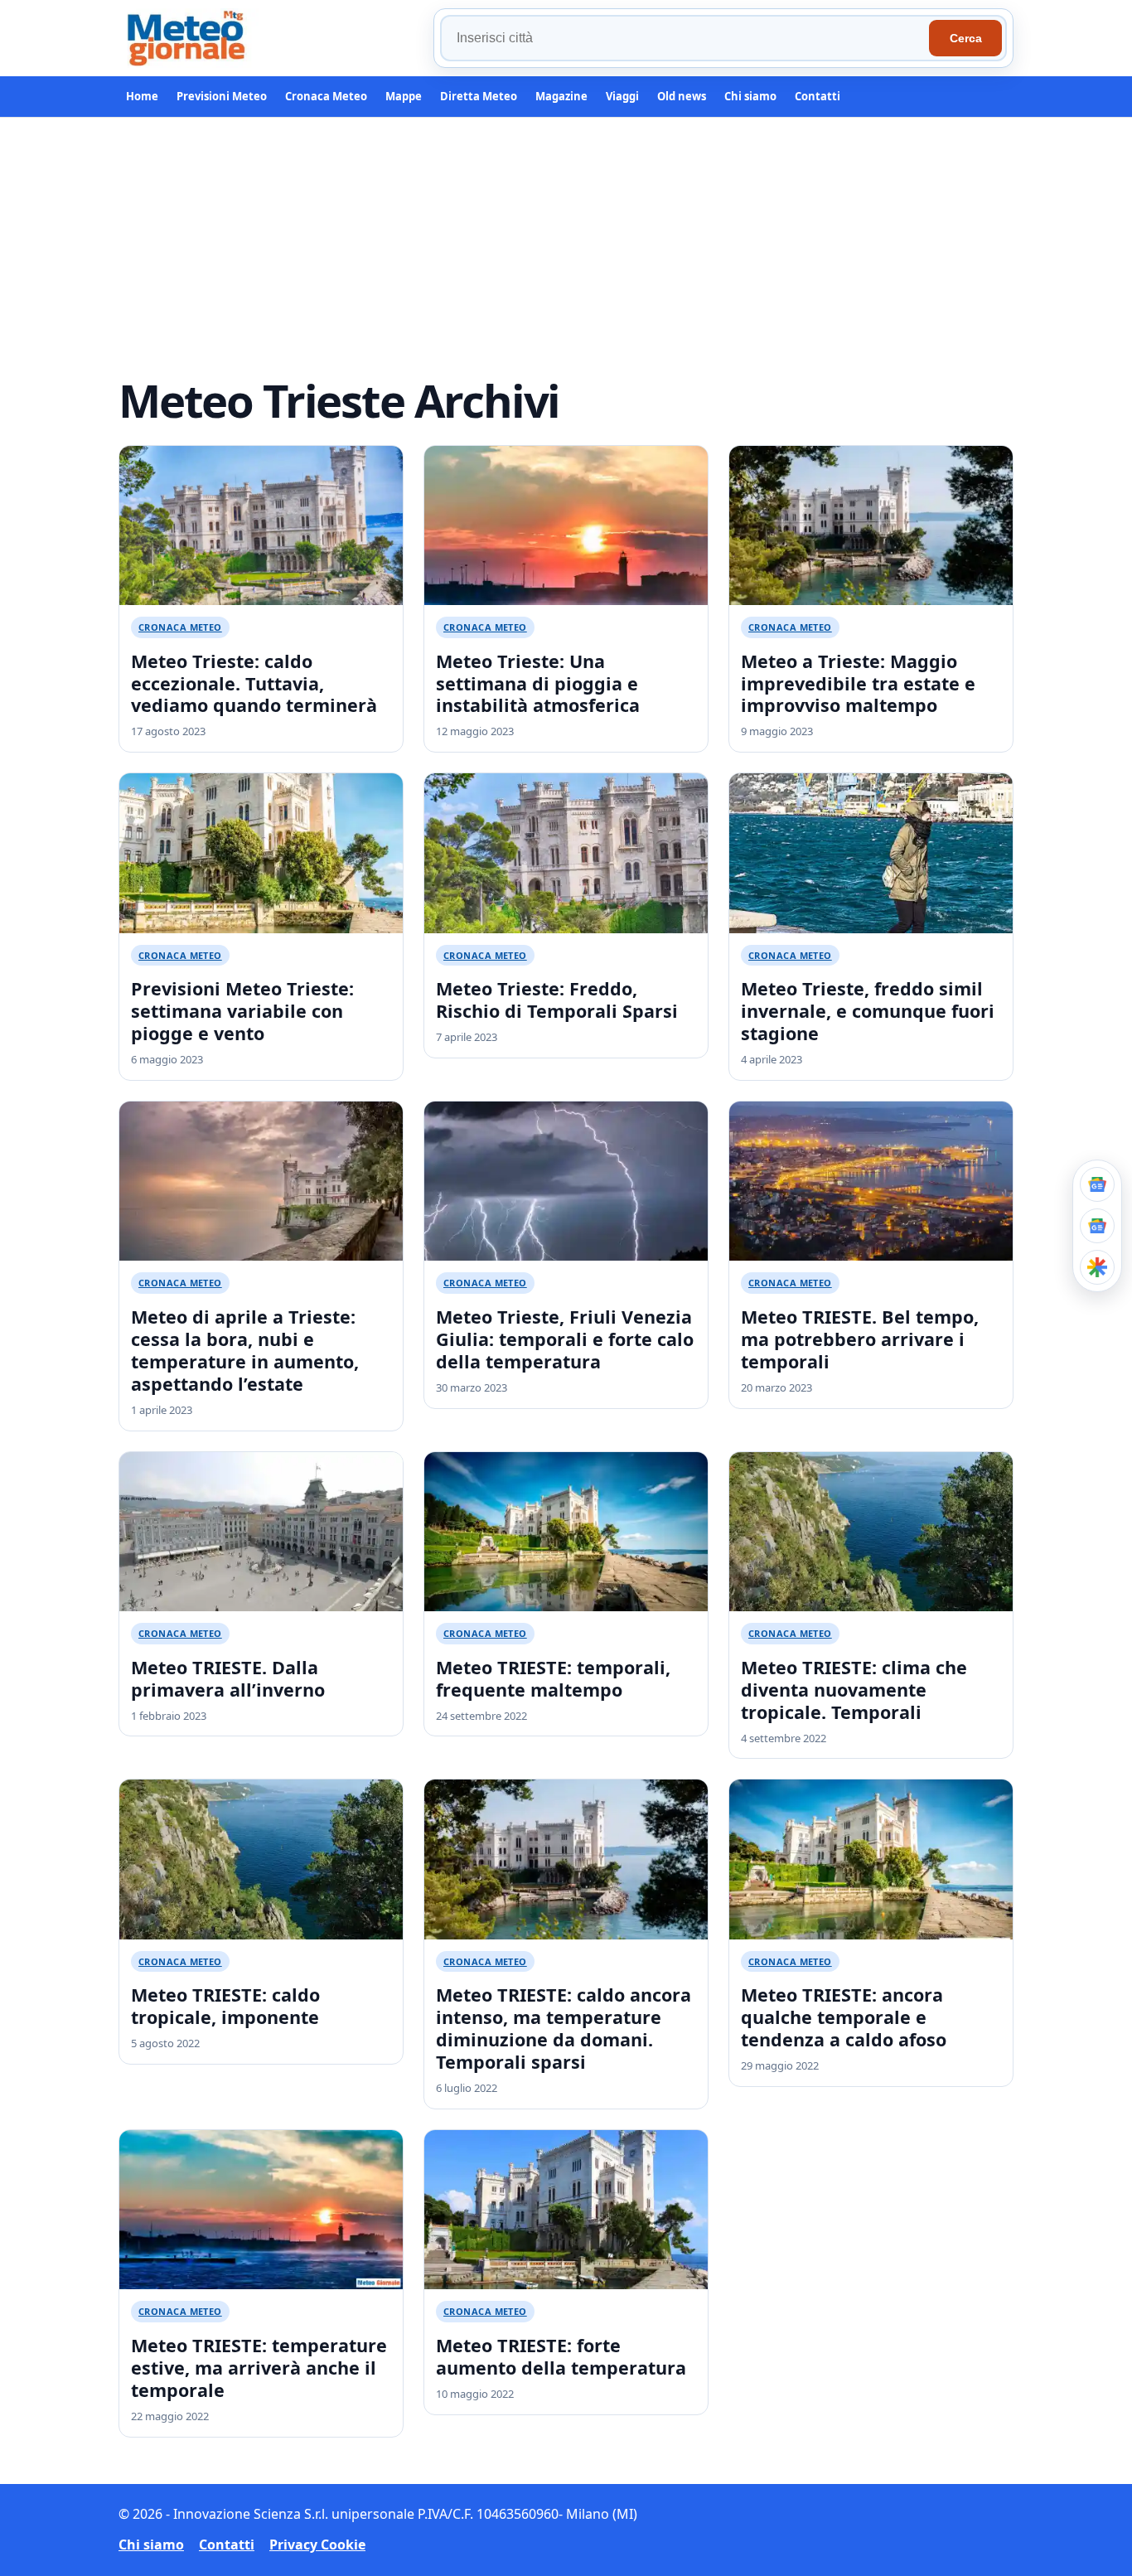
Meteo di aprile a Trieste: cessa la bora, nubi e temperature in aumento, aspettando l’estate (245, 1350)
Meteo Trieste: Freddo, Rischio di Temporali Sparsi (557, 1000)
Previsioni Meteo (222, 96)
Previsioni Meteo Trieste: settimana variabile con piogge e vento (242, 1011)
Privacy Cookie (317, 2545)
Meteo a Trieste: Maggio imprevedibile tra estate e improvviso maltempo (858, 683)
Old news (682, 96)
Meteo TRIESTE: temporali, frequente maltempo (553, 1678)
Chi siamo (750, 96)
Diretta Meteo (479, 96)
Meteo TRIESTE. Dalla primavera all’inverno (228, 1678)
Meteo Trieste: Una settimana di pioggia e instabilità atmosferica (538, 683)
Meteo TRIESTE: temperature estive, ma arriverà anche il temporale (259, 2368)
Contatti (818, 96)
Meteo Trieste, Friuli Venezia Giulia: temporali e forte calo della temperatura (565, 1339)
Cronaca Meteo (326, 96)
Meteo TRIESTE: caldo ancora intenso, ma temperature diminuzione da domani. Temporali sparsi (564, 2028)
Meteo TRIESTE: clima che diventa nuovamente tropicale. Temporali (854, 1690)
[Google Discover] (1097, 1267)
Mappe (404, 96)
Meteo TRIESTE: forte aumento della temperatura (561, 2356)
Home (142, 96)
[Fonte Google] (1097, 1184)
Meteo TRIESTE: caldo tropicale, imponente (225, 2006)
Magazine (561, 96)
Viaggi (622, 96)
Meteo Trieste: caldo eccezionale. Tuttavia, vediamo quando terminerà (254, 683)
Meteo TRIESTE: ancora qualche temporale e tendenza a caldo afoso (844, 2017)
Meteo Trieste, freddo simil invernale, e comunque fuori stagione (868, 1011)
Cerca (966, 38)
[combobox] (687, 38)
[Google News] (1097, 1226)
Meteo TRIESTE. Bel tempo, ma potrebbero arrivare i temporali (860, 1339)
